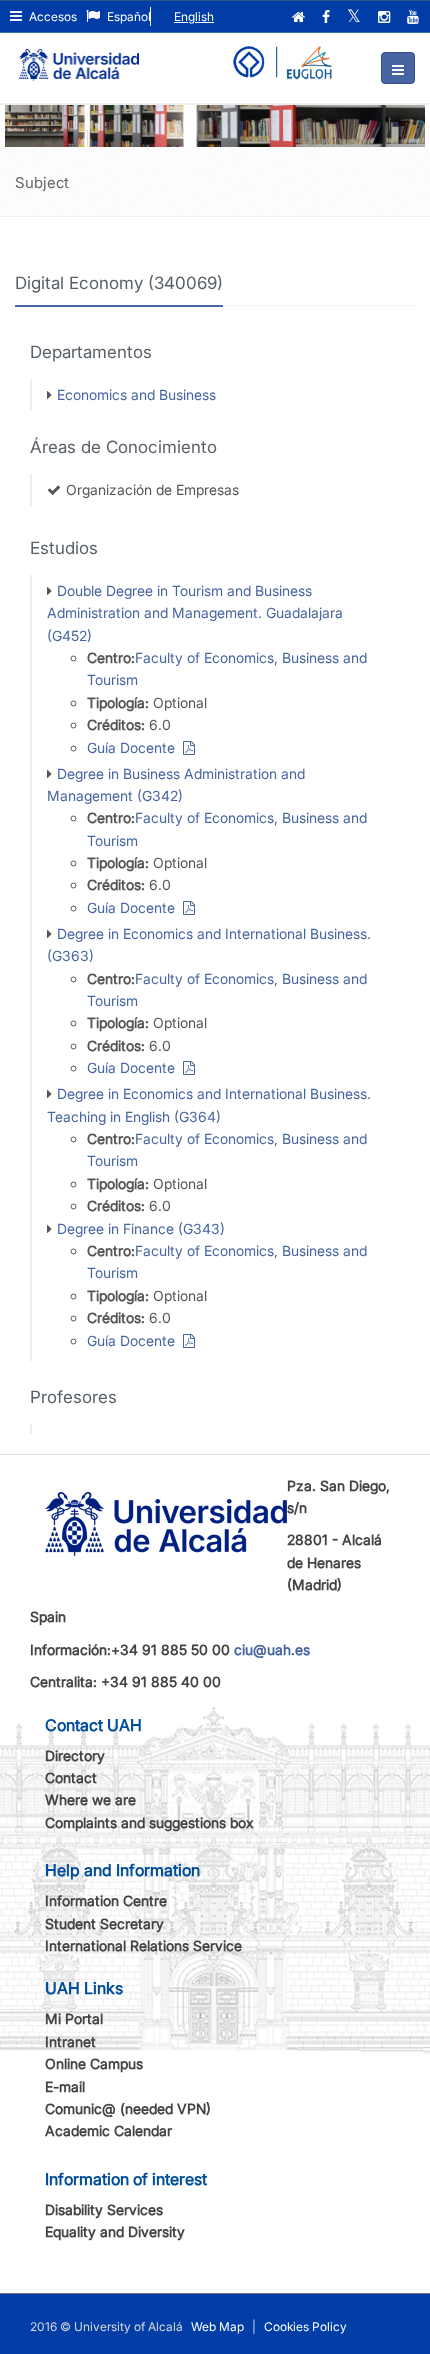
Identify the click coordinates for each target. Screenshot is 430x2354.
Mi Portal (74, 2018)
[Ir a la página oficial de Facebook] (328, 17)
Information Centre (106, 1900)
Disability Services (104, 2209)
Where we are (90, 1799)
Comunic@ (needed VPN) (128, 2108)
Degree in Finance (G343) (141, 1228)
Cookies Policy (305, 2326)
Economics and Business (136, 394)
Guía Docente (135, 747)
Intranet (70, 2041)
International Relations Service (143, 1945)
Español (127, 16)
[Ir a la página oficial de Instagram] (386, 17)
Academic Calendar (108, 2130)
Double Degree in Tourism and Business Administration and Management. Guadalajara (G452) (195, 613)
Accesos (51, 16)
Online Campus (94, 2063)
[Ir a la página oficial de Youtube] (415, 17)
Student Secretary (104, 1923)
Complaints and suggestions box (149, 1822)
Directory (75, 1755)
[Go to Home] (79, 56)
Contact (71, 1777)
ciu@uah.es (272, 1649)
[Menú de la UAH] (398, 68)
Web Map (217, 2326)
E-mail (65, 2086)
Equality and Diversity (115, 2231)
